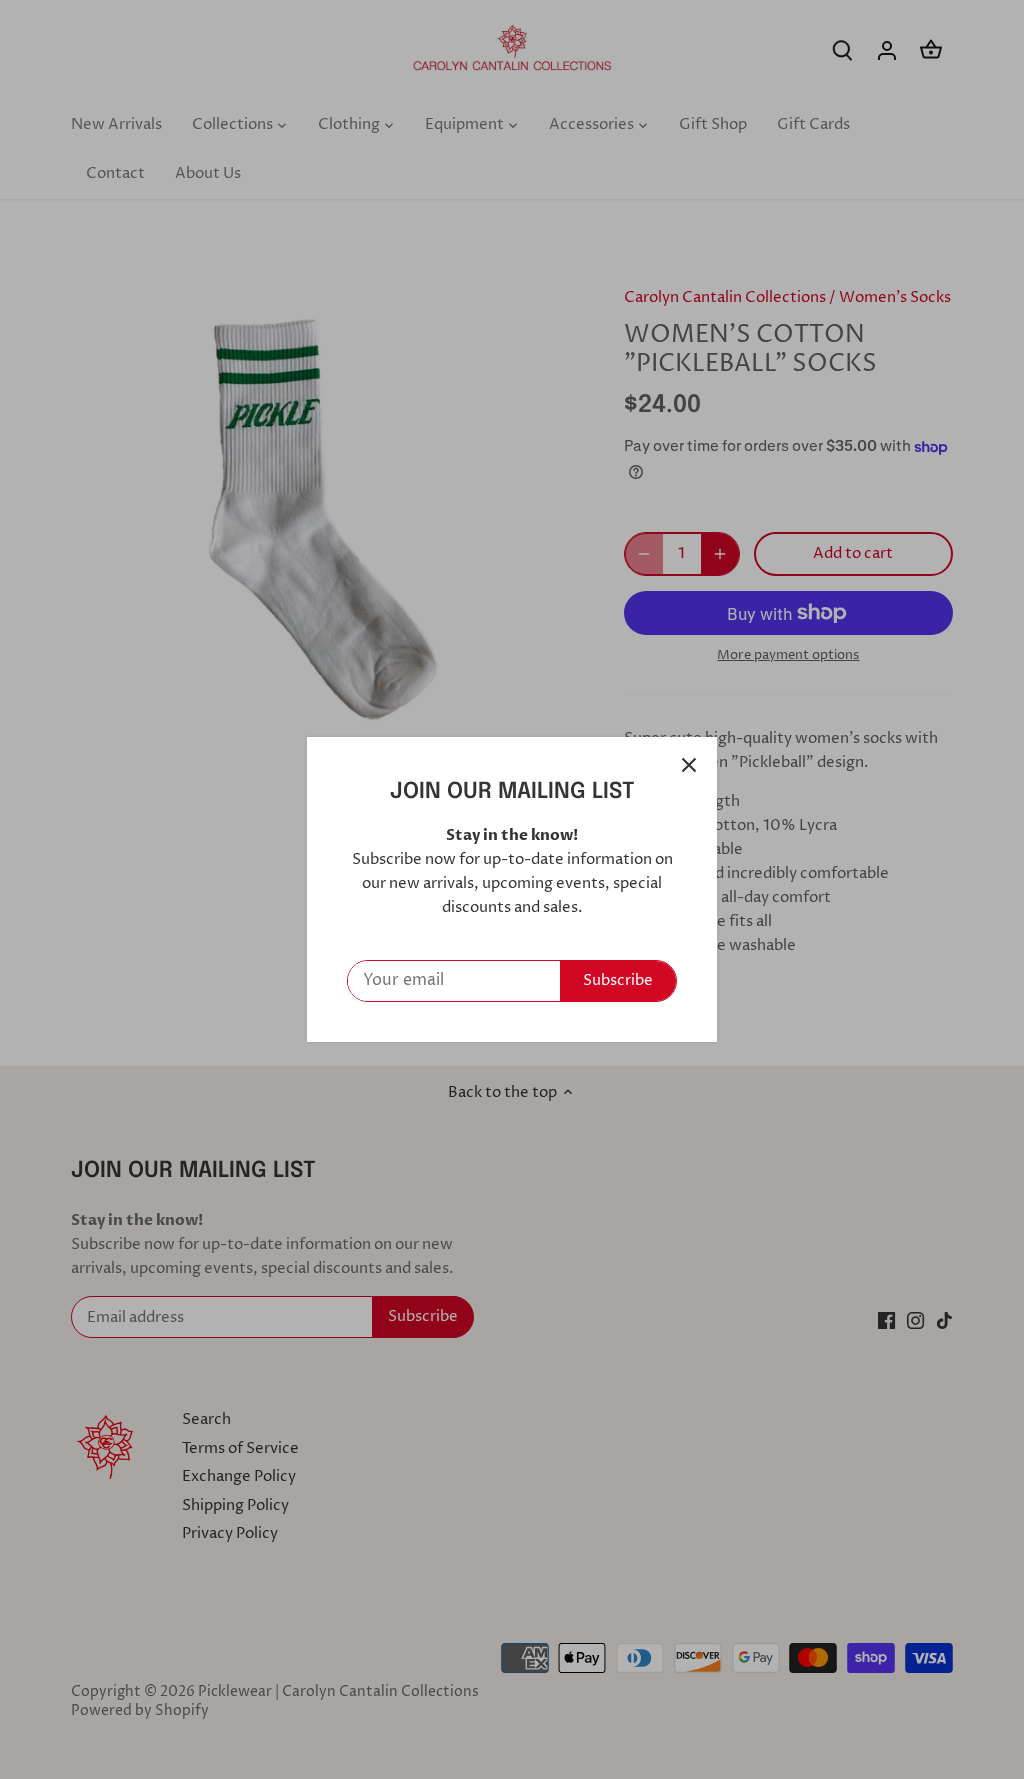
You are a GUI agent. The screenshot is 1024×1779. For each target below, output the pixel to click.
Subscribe (618, 980)
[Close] (689, 765)
